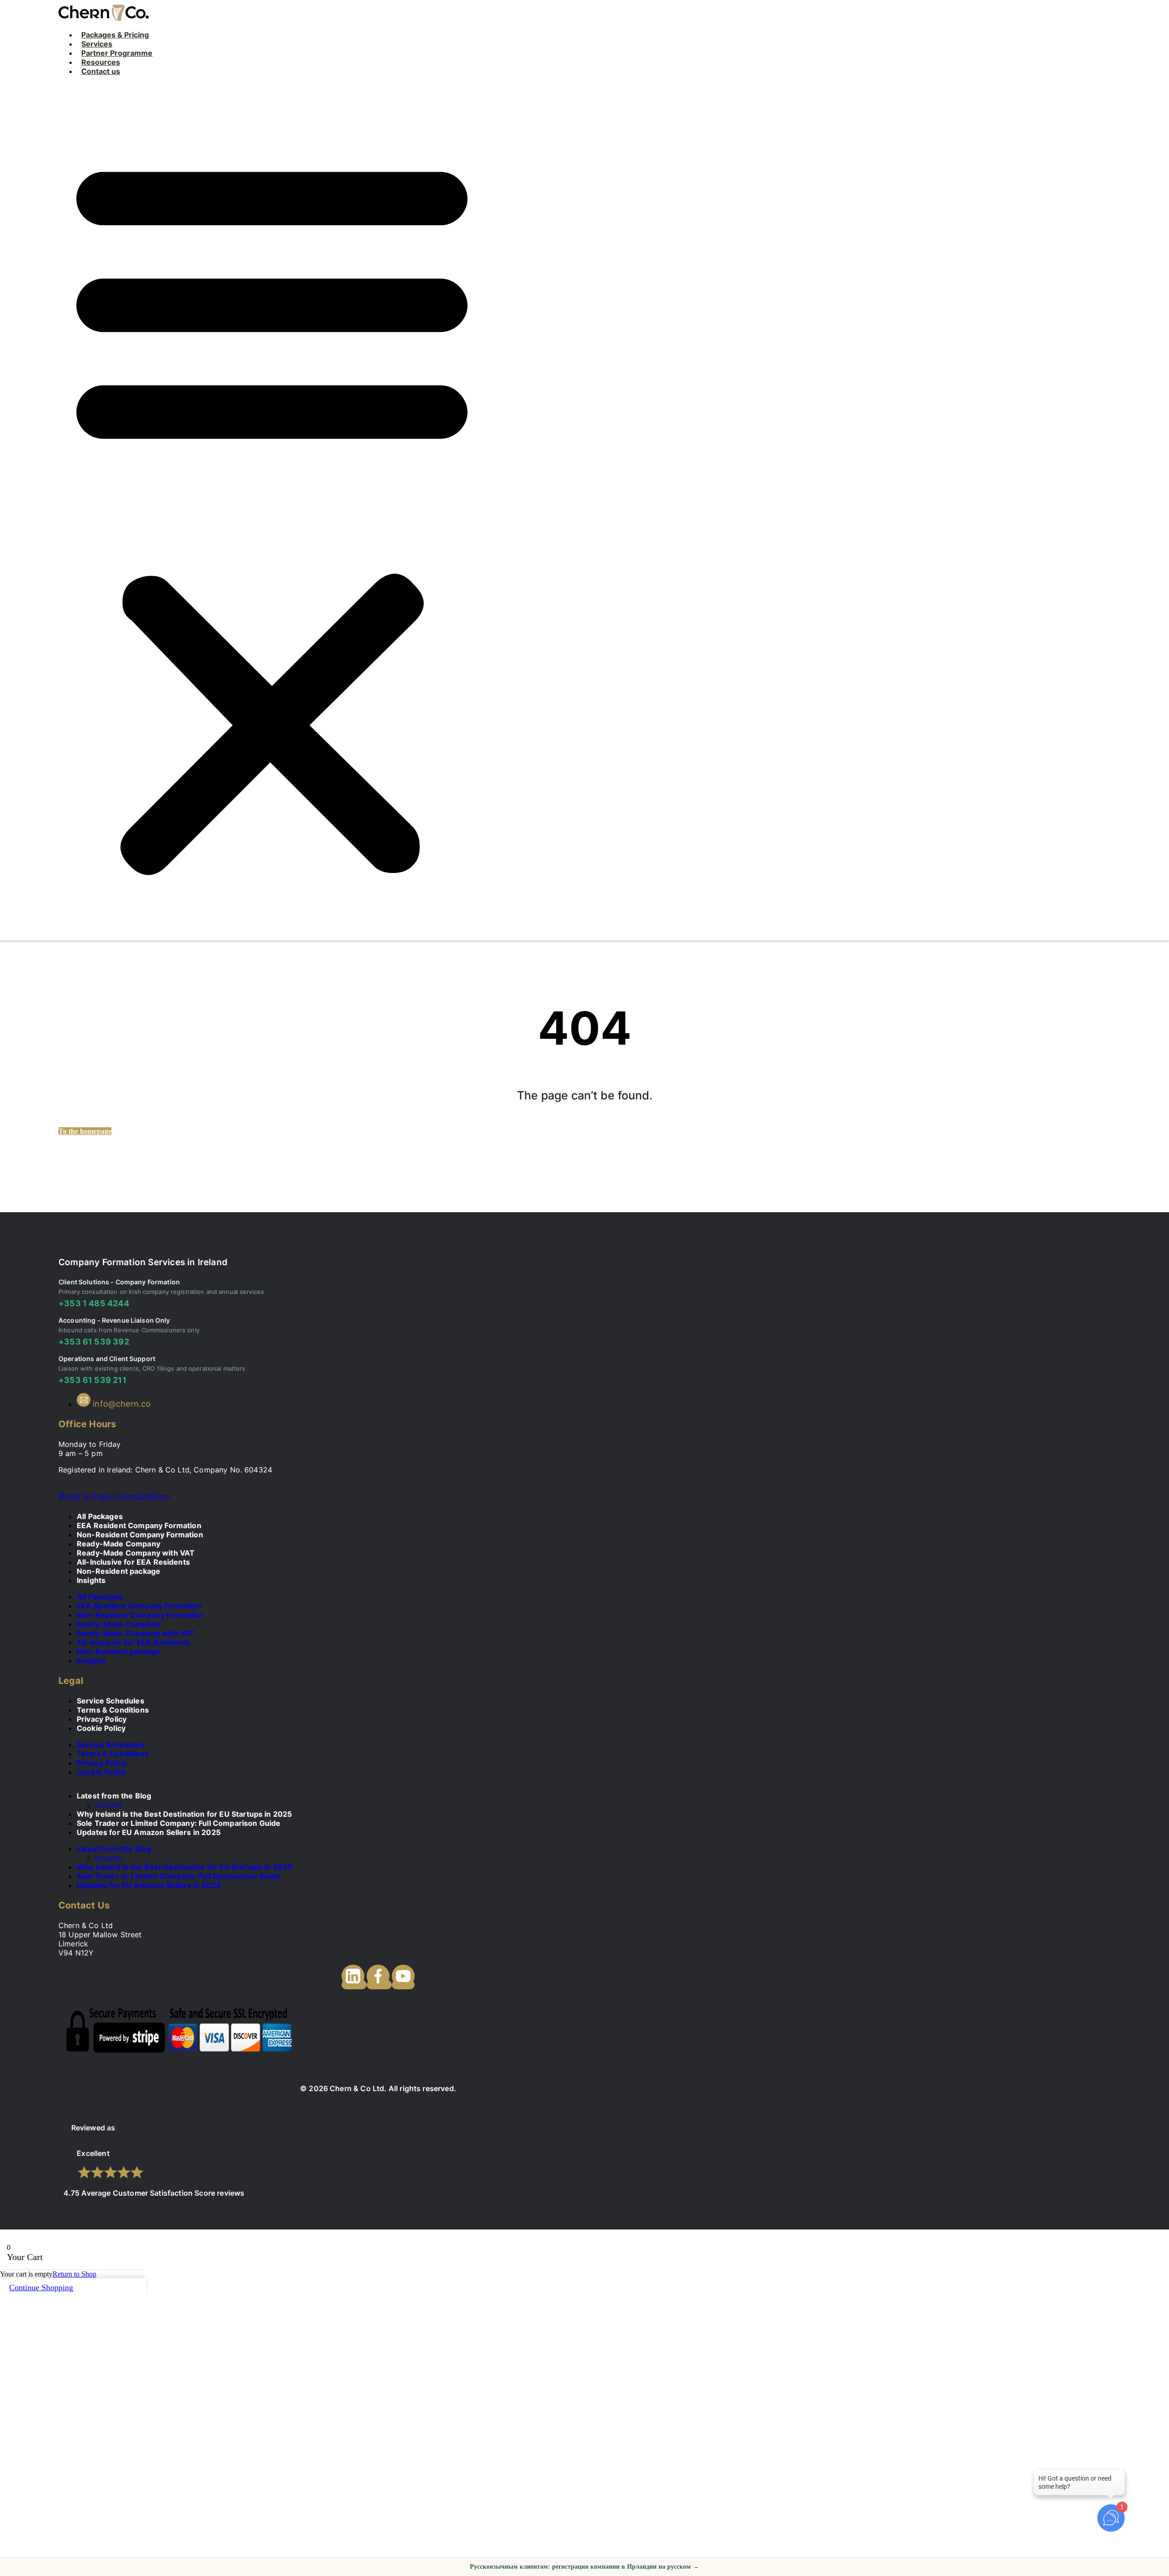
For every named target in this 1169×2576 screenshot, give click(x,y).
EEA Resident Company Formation (139, 1606)
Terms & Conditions (113, 1754)
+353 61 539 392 (94, 1342)
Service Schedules (111, 1745)
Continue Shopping (41, 2287)
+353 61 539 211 (92, 1380)
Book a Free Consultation (114, 1497)
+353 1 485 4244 (94, 1303)
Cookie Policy (101, 1728)
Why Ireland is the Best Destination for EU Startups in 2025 (184, 1867)
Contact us (101, 71)
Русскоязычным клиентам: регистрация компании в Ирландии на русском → (584, 2567)
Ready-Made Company (118, 1624)
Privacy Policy (102, 1763)
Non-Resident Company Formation (140, 1615)
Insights (91, 1580)
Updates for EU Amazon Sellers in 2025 (149, 1832)
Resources (101, 62)
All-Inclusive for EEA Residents (133, 1642)
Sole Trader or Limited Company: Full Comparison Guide (179, 1876)
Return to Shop (74, 2274)
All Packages (100, 1597)
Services (97, 44)
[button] (272, 512)
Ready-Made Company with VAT (136, 1633)
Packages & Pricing (115, 35)
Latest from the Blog (114, 1796)
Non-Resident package (118, 1571)
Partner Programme (117, 53)
